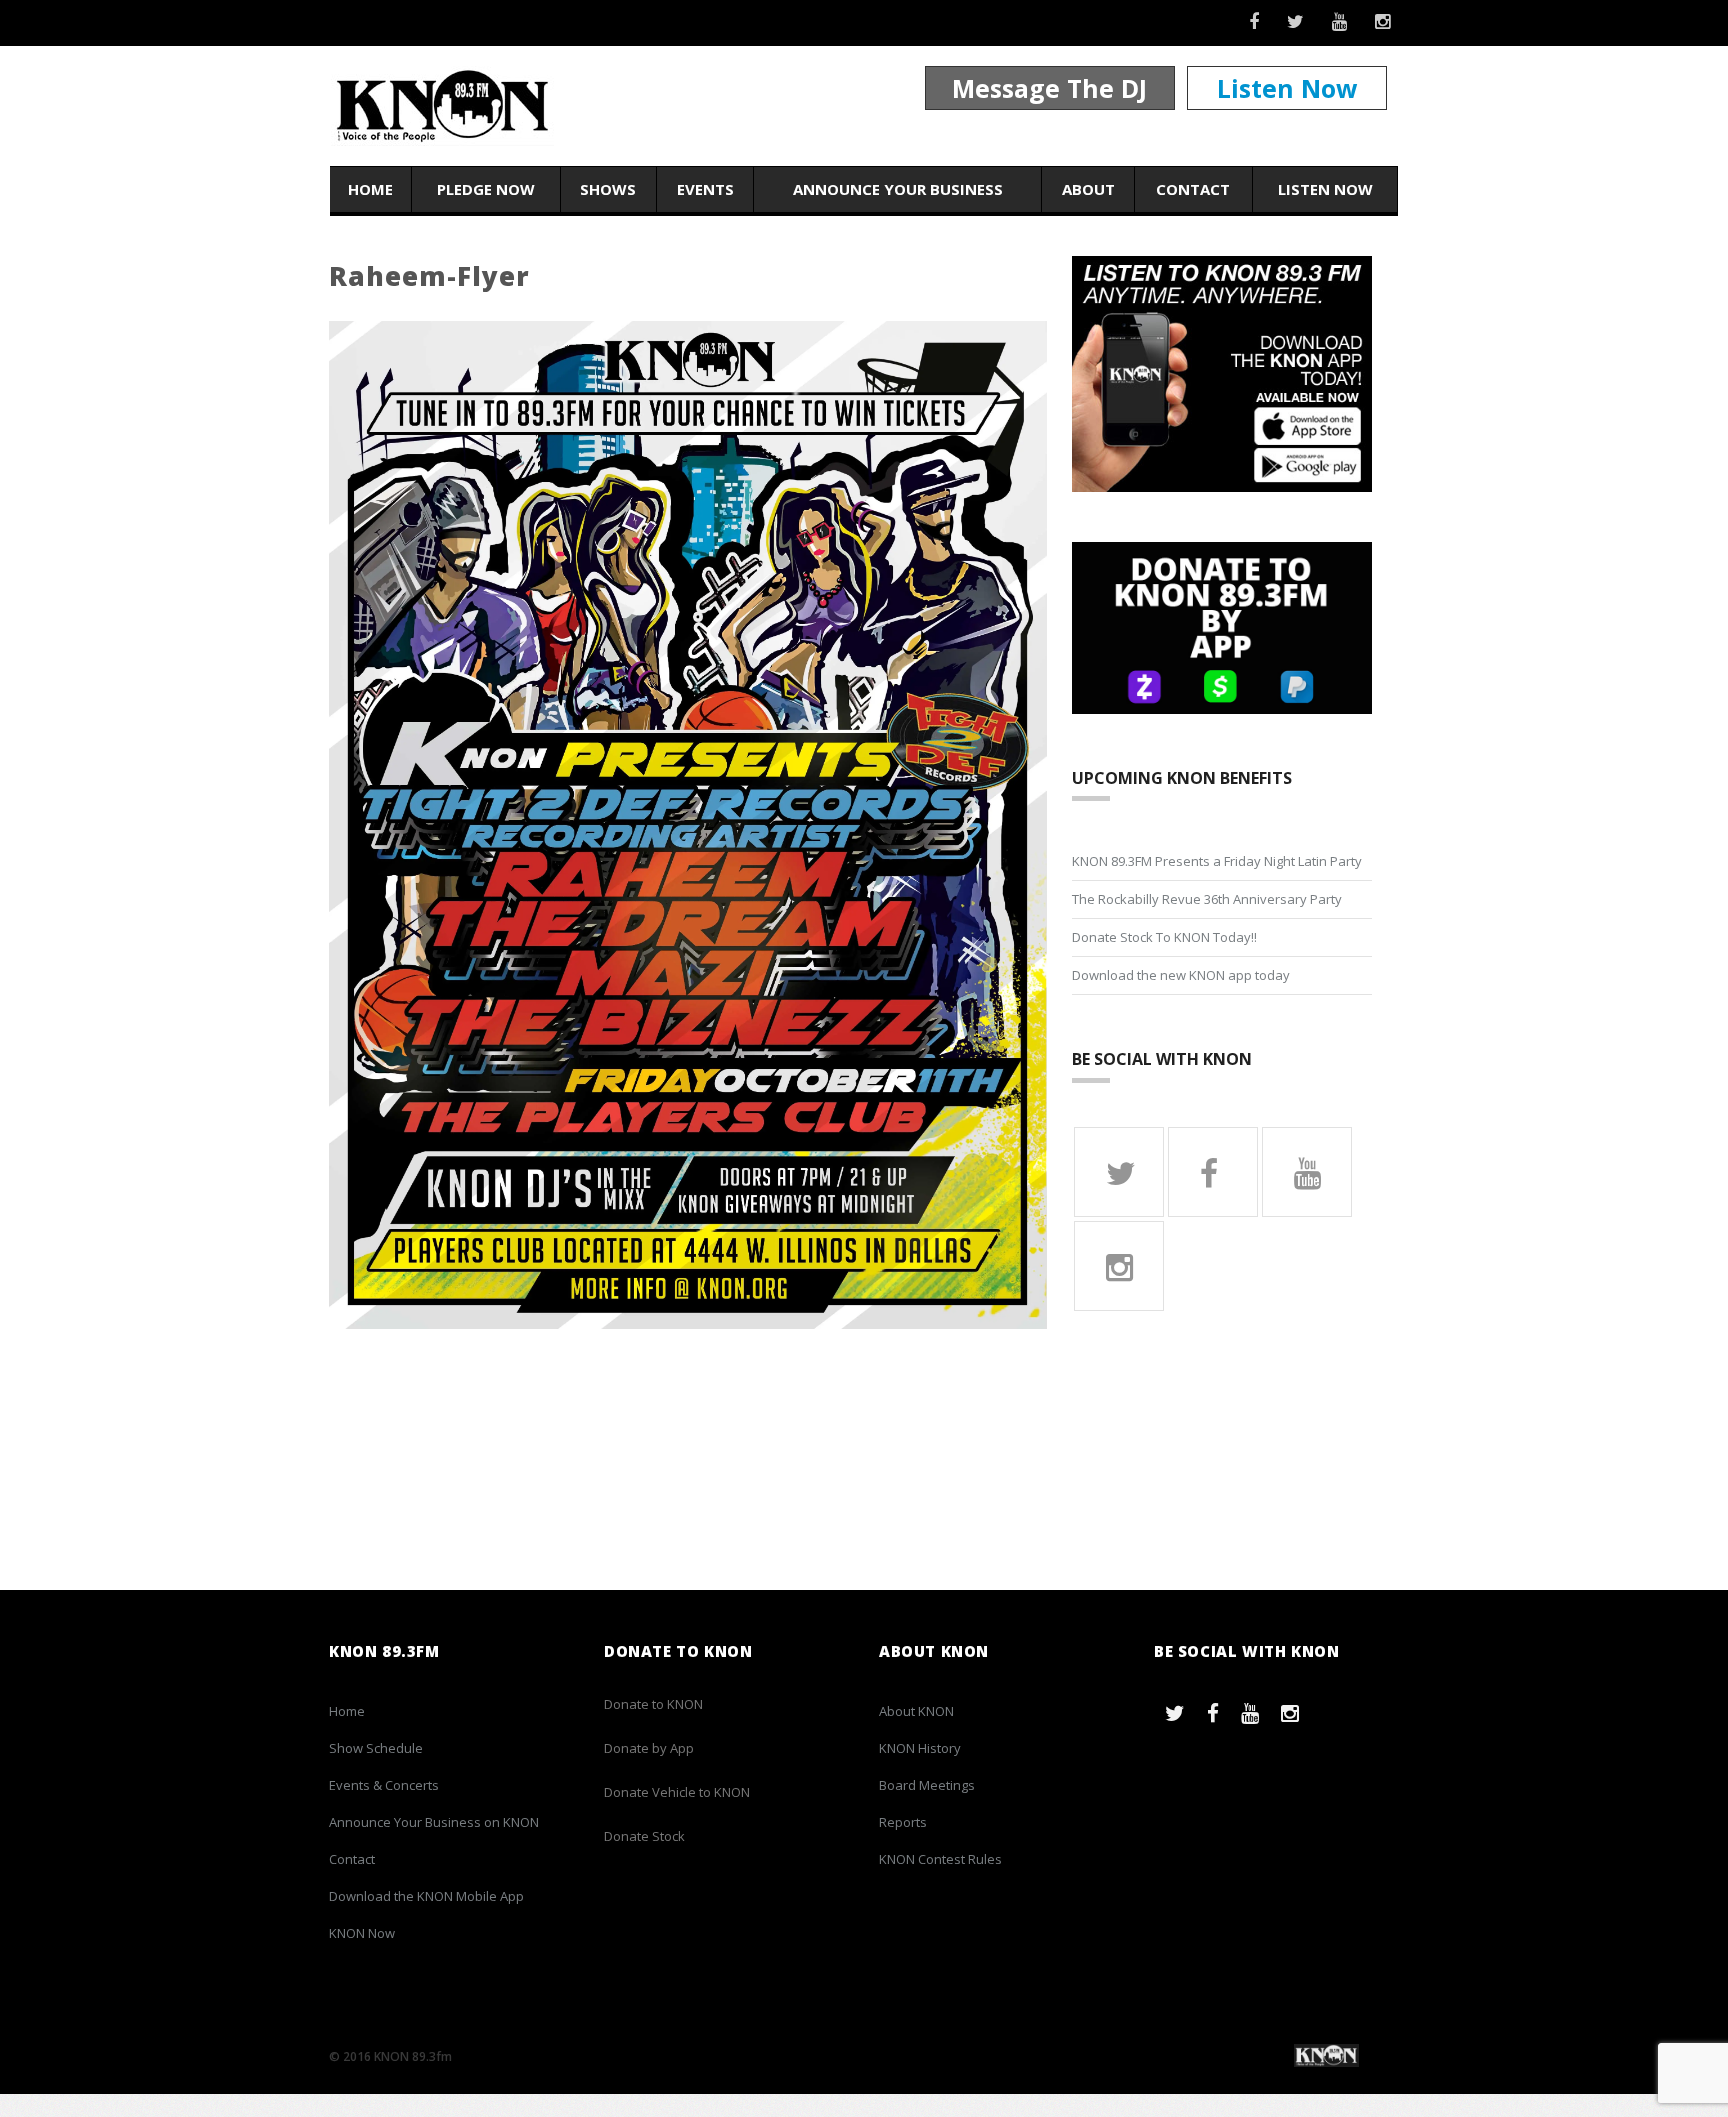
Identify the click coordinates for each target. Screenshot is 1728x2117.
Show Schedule (376, 1748)
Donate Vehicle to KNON (677, 1792)
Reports (903, 1822)
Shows (608, 189)
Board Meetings (927, 1785)
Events (705, 189)
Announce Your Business (898, 189)
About (1088, 189)
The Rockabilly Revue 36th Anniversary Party (1207, 899)
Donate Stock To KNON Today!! (1164, 937)
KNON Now (362, 1933)
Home (370, 189)
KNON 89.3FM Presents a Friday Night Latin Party (1217, 861)
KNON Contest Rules (940, 1859)
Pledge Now (486, 189)
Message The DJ (1049, 88)
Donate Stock (644, 1836)
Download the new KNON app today (1181, 975)
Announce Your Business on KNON (434, 1822)
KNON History (920, 1748)
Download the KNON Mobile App (426, 1896)
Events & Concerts (384, 1785)
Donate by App (649, 1748)
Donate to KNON (653, 1704)
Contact (1193, 189)
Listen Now (1287, 88)
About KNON (916, 1711)
